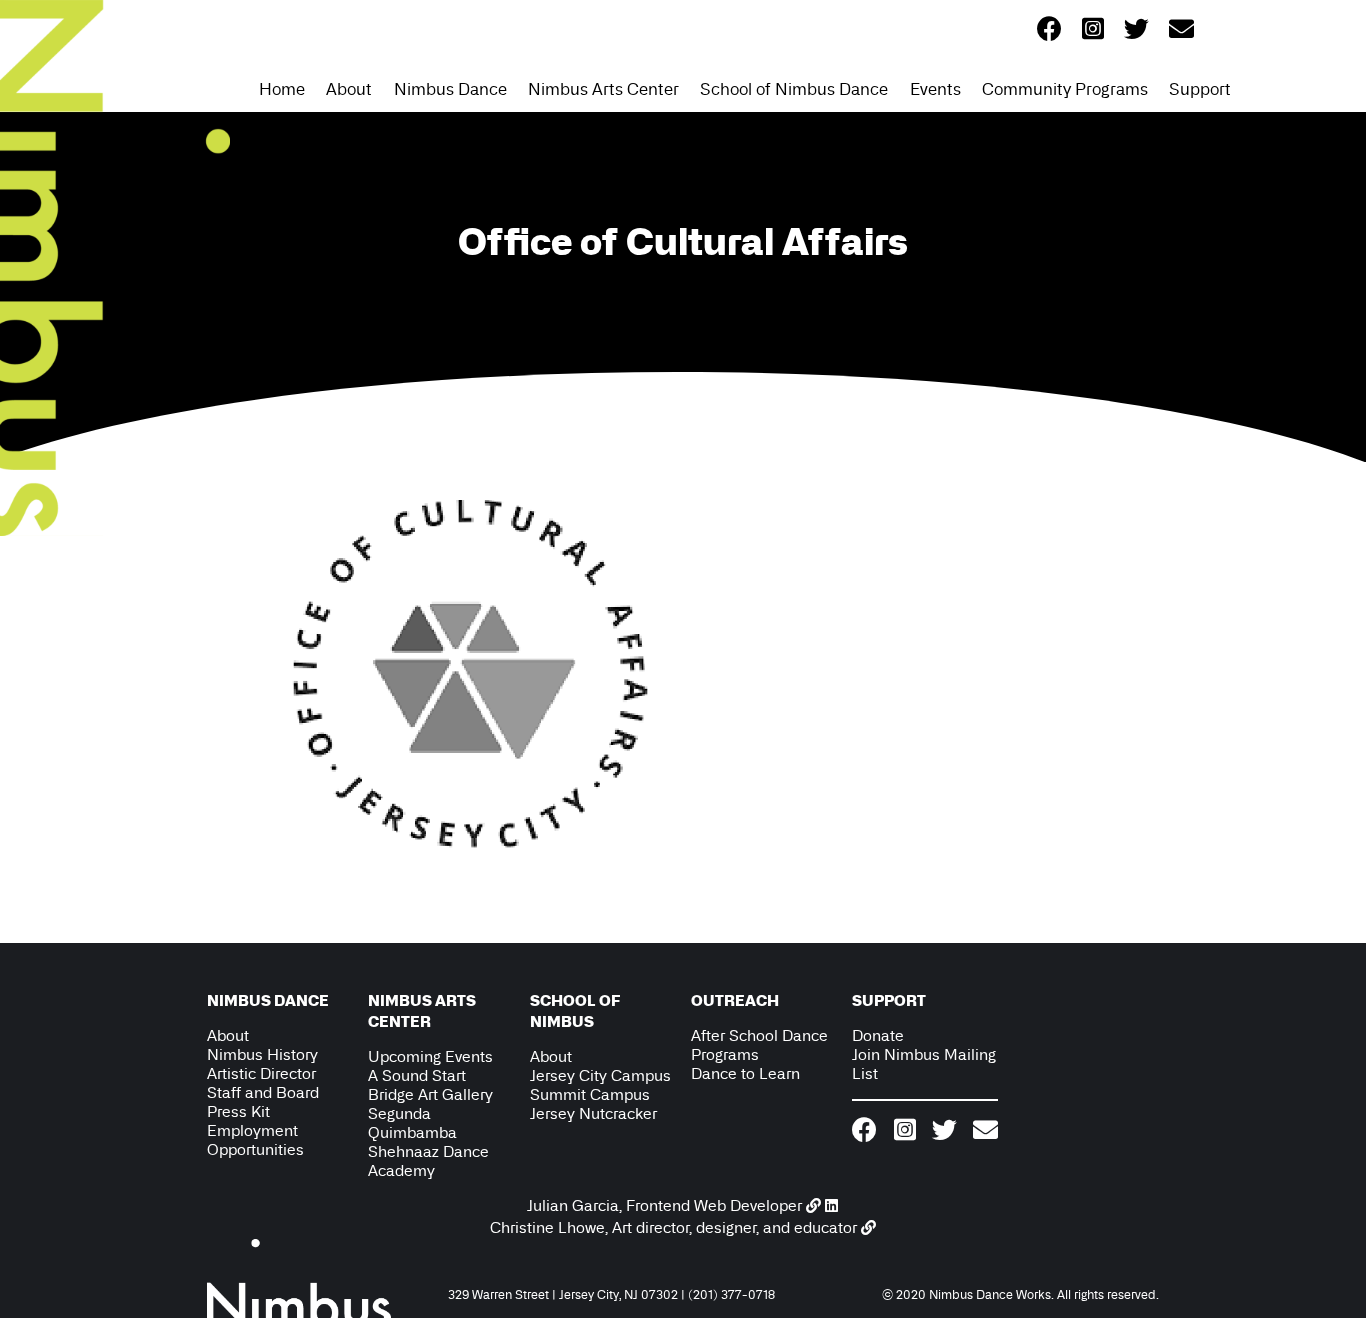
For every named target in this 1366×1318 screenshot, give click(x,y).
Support (1200, 89)
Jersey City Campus (600, 1075)
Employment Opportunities (255, 1140)
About (349, 89)
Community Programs (1065, 89)
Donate (878, 1035)
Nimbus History (262, 1054)
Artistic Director (261, 1073)
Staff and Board (263, 1092)
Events (935, 89)
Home (282, 89)
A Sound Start (417, 1075)
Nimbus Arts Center (603, 89)
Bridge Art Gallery (430, 1094)
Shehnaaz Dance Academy (428, 1161)
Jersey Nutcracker (593, 1113)
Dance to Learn (745, 1073)
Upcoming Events (430, 1056)
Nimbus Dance (450, 89)
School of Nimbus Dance (794, 89)
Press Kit (238, 1111)
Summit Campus (590, 1094)
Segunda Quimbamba (412, 1123)
